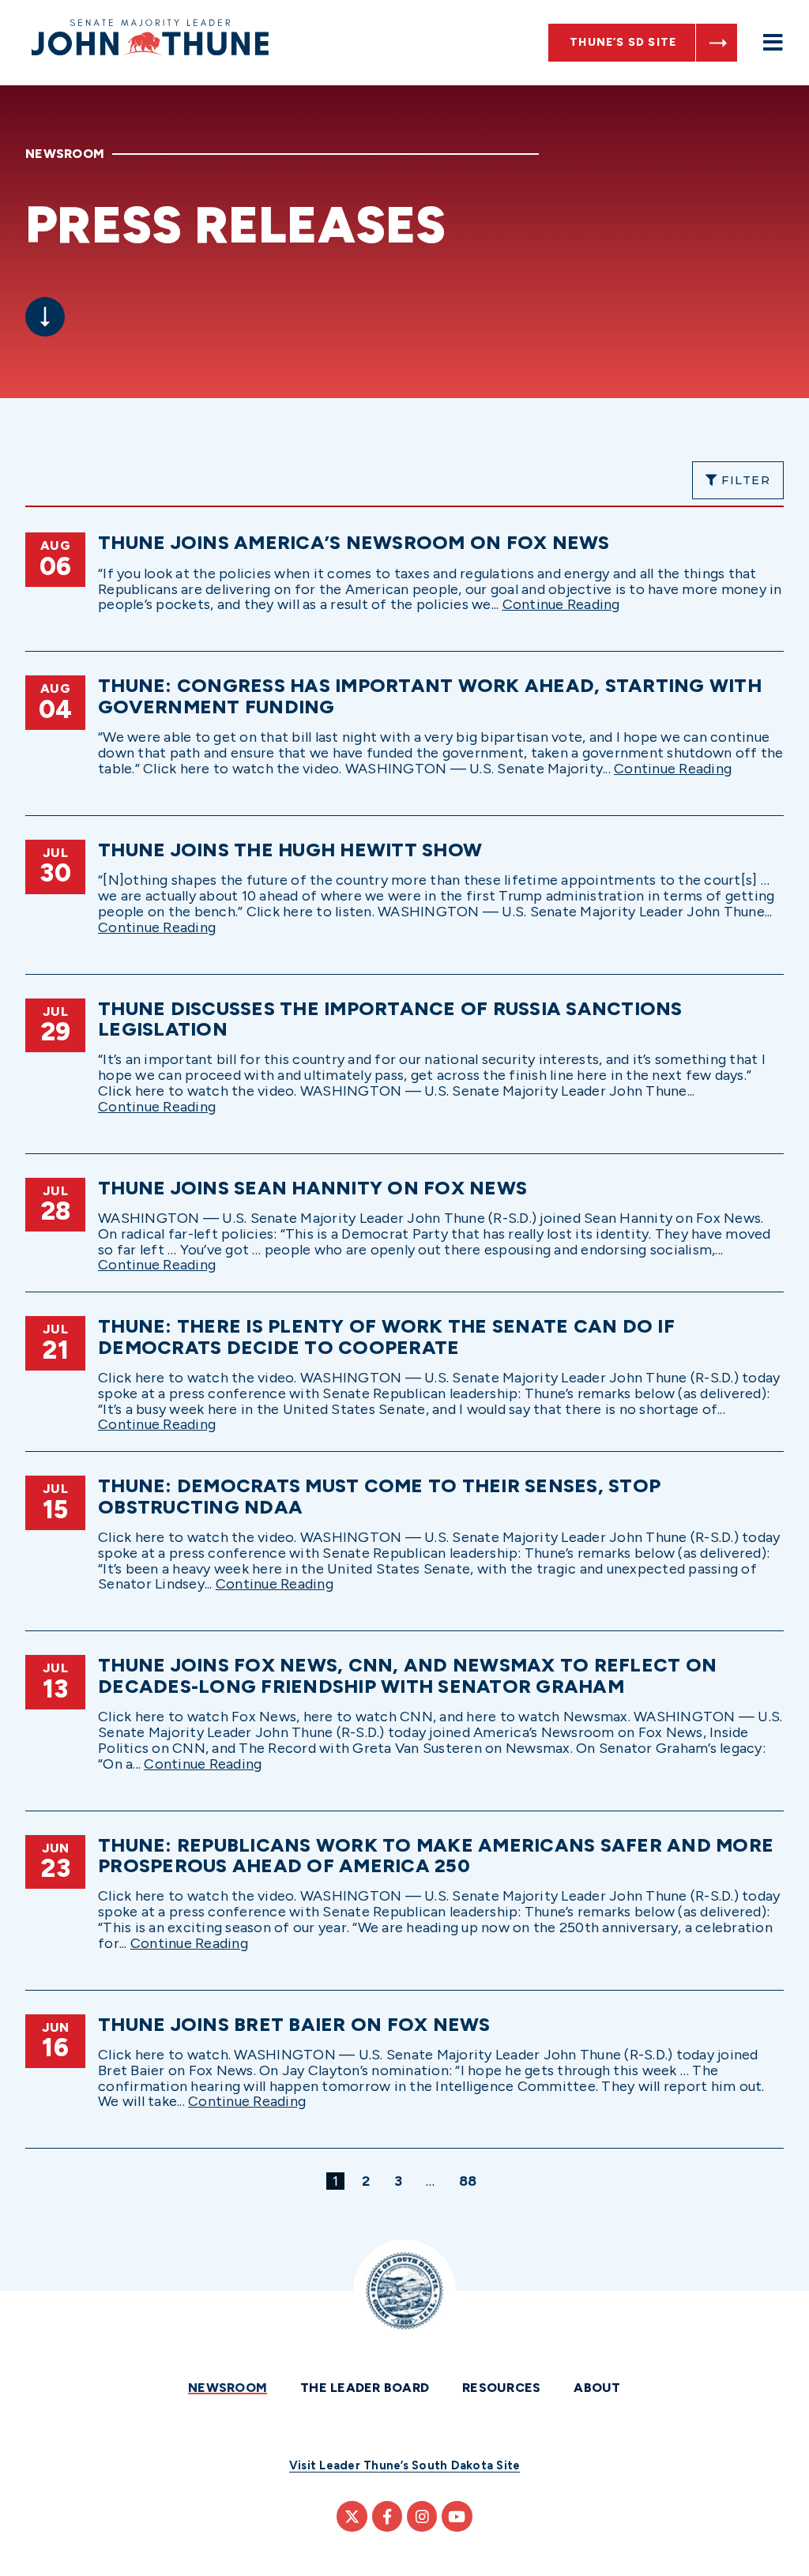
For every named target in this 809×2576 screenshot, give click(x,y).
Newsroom (228, 2388)
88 (471, 2181)
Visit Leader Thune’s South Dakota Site (405, 2465)
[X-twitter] (352, 2516)
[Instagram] (422, 2516)
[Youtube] (457, 2516)
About (597, 2388)
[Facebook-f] (387, 2516)
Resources (501, 2388)
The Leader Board (365, 2388)
